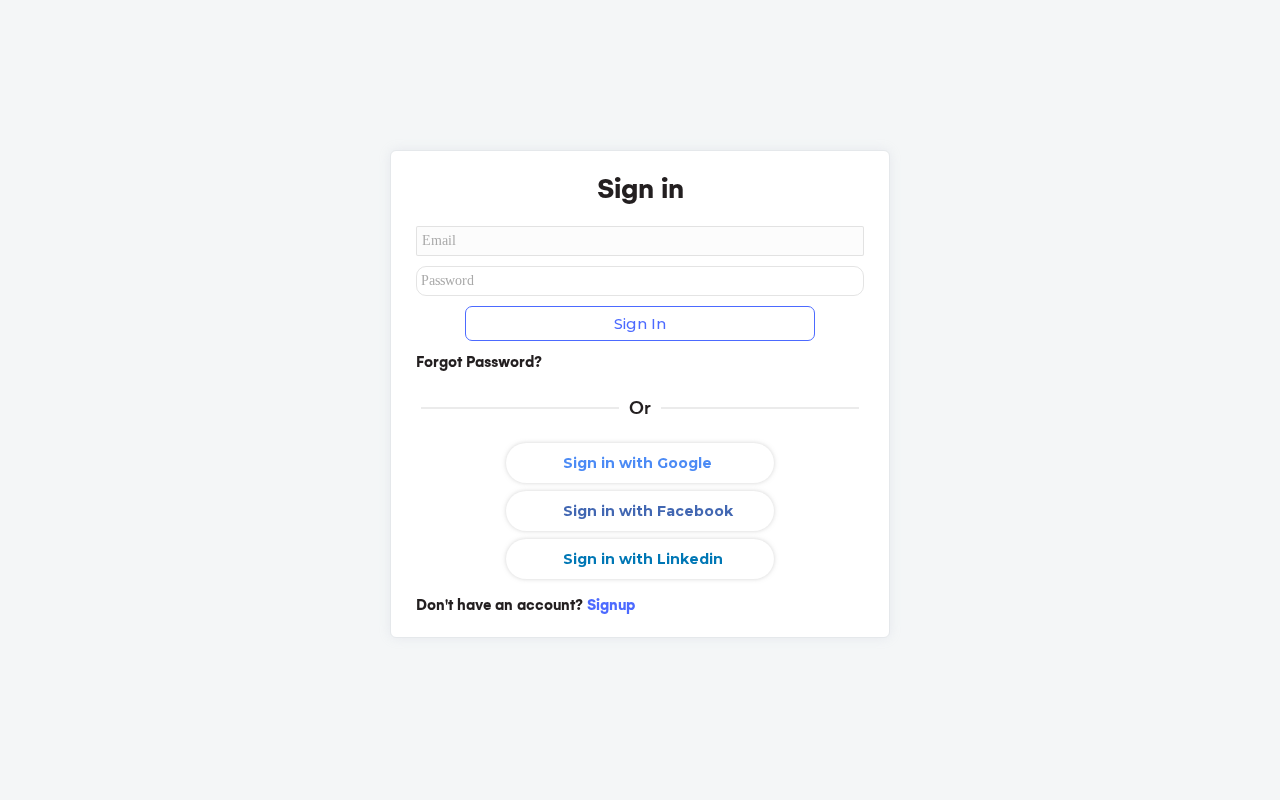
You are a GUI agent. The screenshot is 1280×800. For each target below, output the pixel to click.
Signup (611, 605)
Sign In (640, 323)
